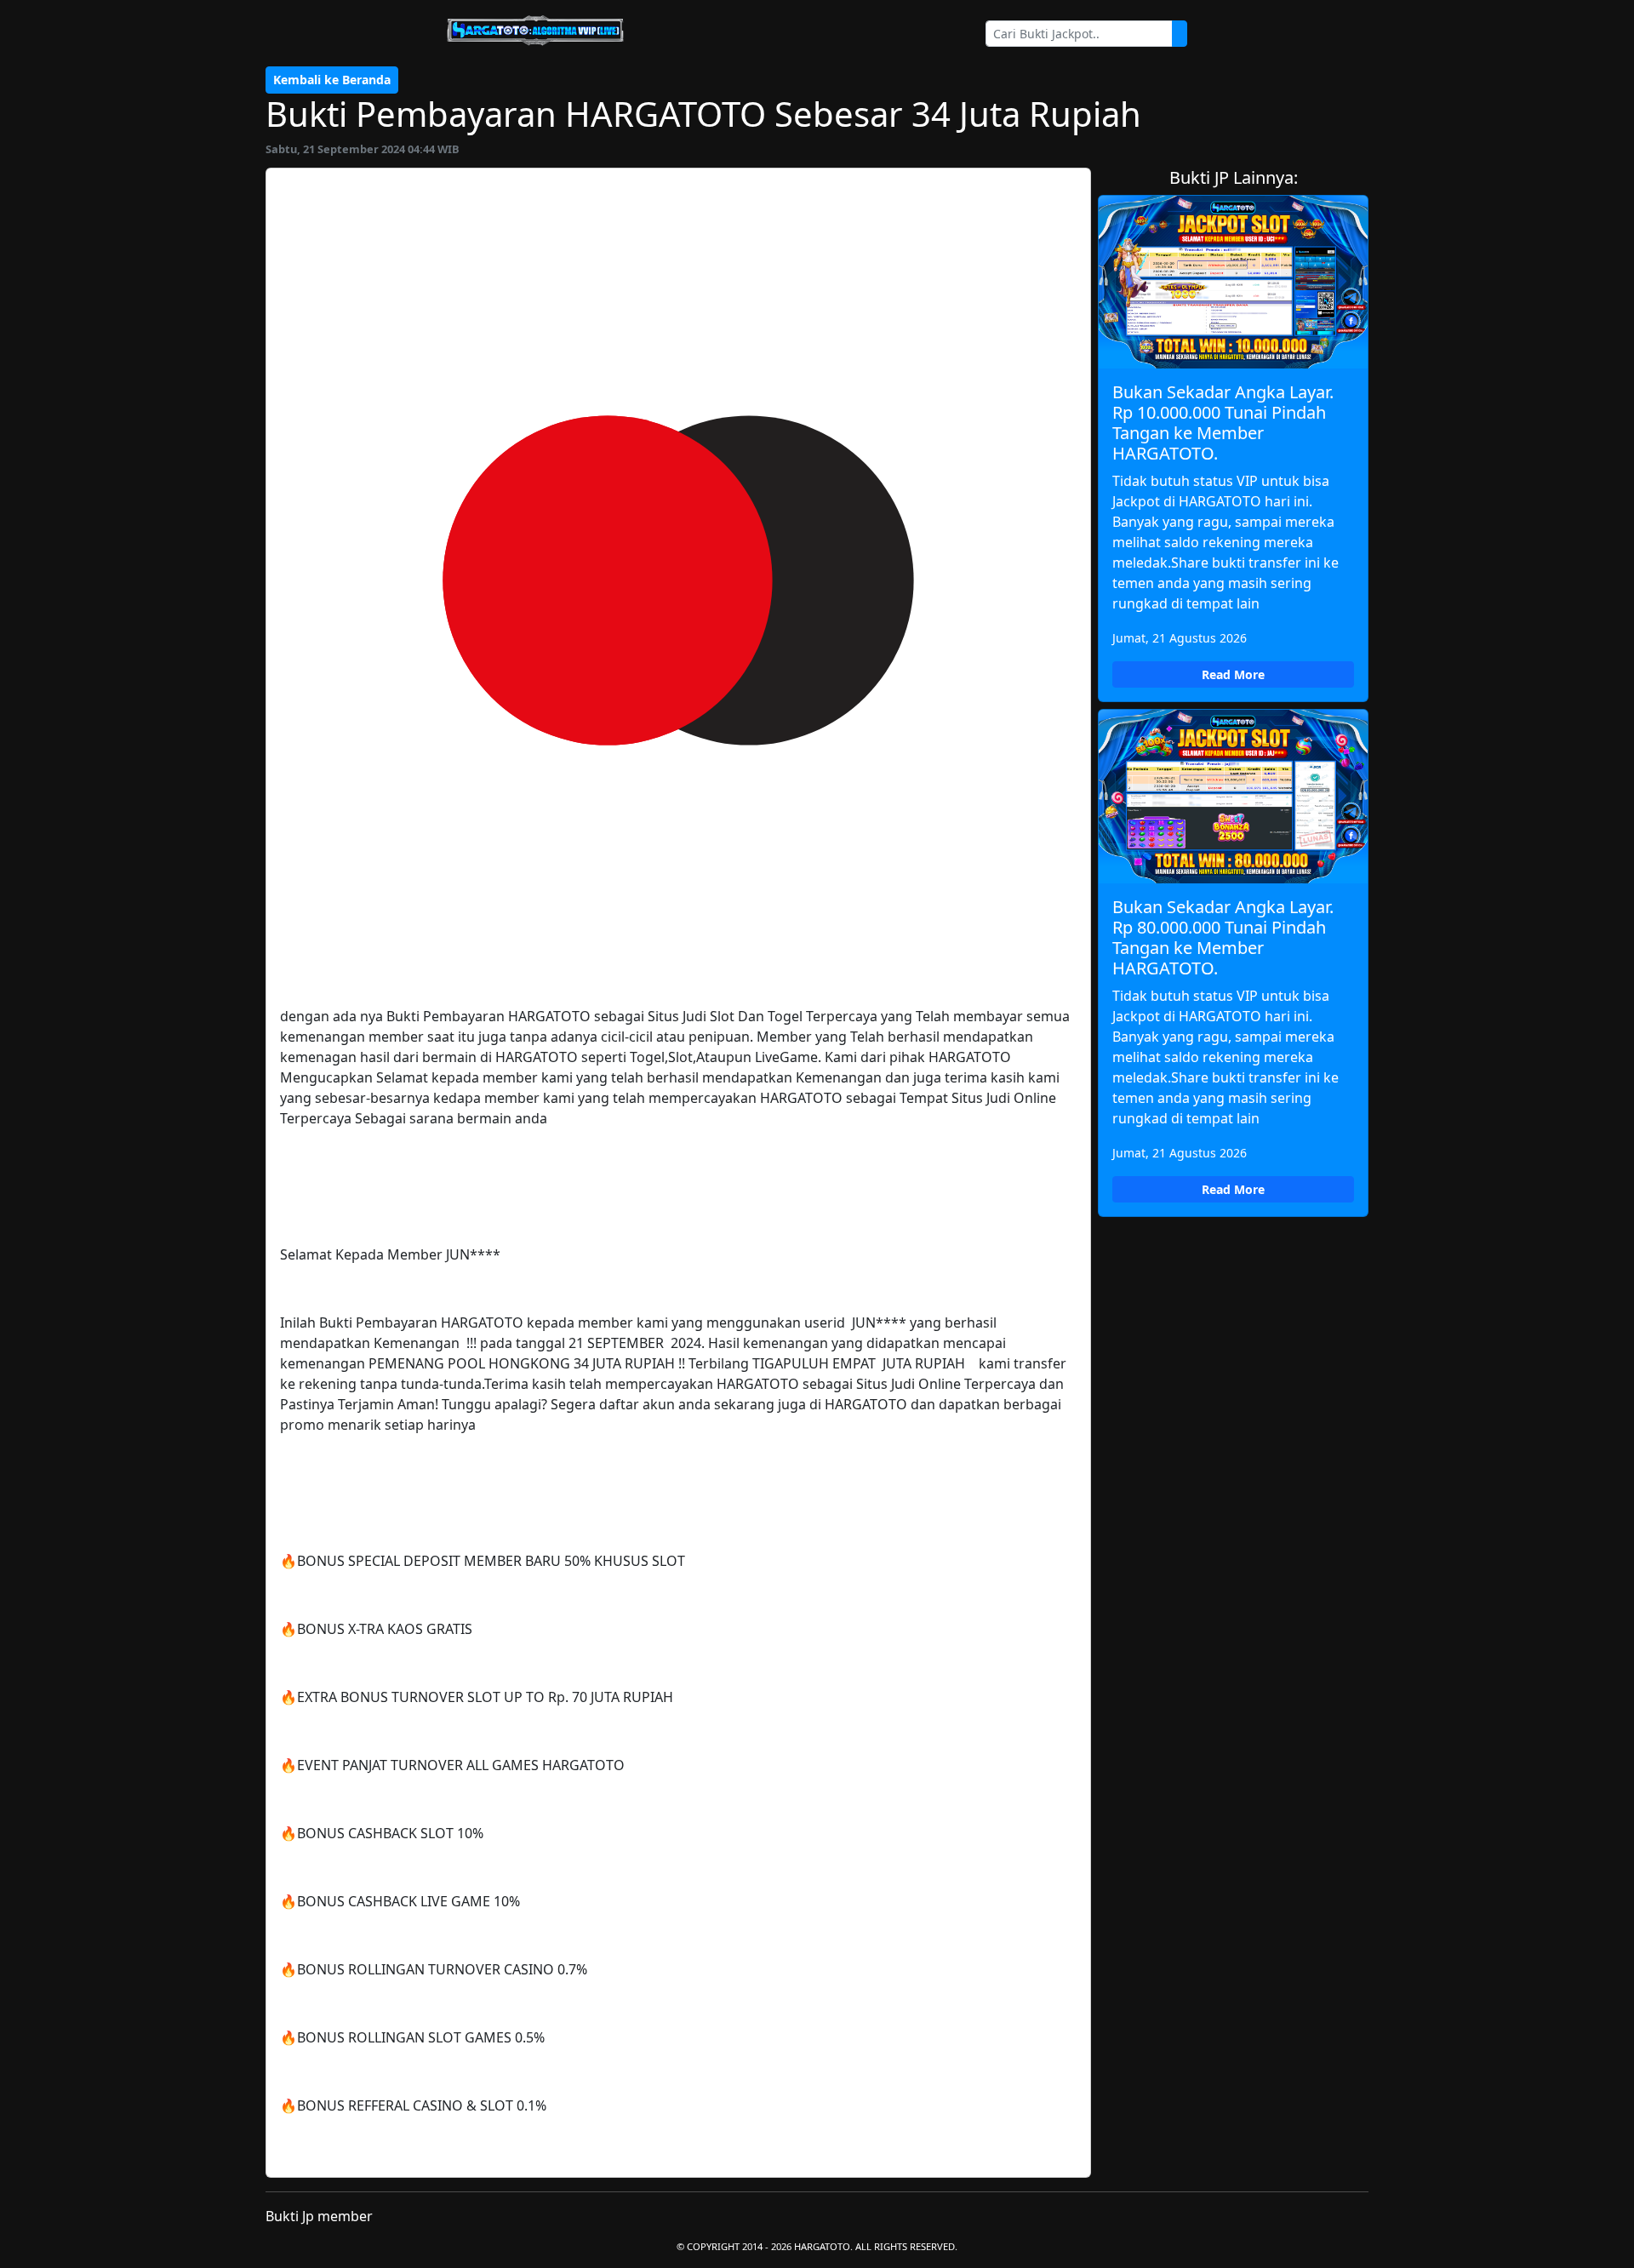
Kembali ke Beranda (332, 80)
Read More (1233, 674)
